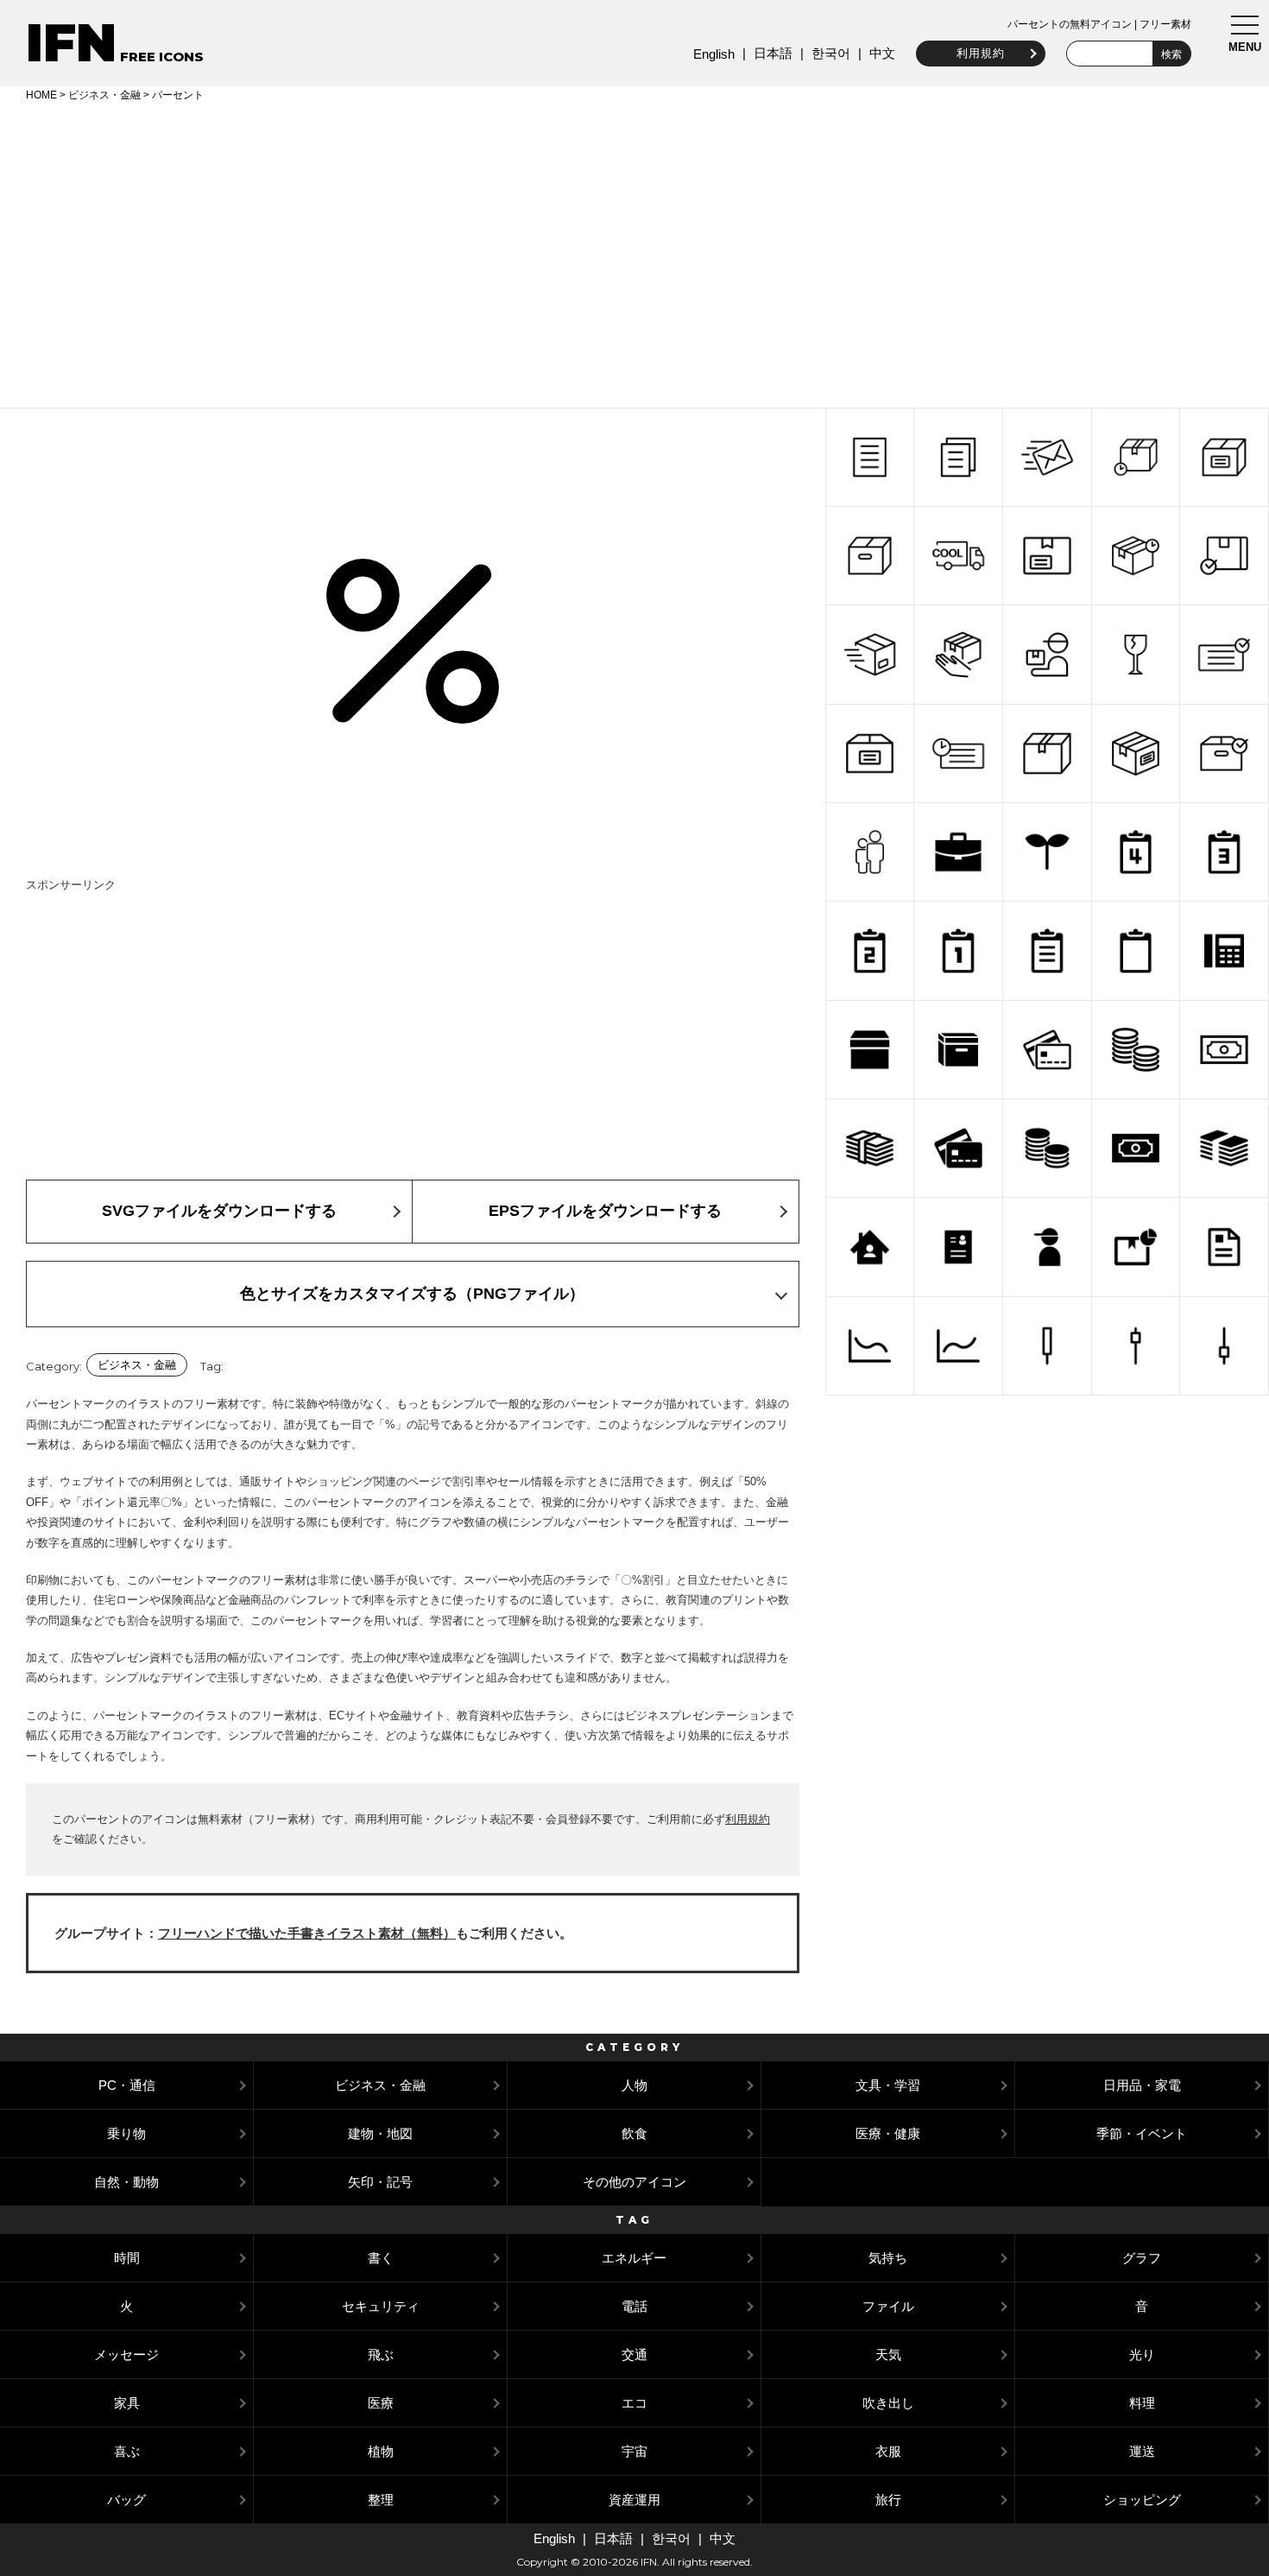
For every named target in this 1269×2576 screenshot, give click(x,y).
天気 (888, 2354)
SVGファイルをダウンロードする (219, 1211)
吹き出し (888, 2403)
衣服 (888, 2451)
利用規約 (981, 53)
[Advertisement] (634, 252)
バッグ (126, 2500)
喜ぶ (127, 2451)
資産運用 (634, 2500)
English (714, 54)
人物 (634, 2085)
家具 (127, 2403)
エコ (634, 2403)
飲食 (634, 2133)
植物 (381, 2451)
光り (1142, 2354)
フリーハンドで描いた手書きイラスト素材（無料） (307, 1933)
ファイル (888, 2306)
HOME (41, 95)
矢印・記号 (380, 2182)
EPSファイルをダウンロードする (605, 1211)
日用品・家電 (1142, 2085)
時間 (127, 2258)
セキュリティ (381, 2306)
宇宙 (634, 2451)
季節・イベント (1142, 2133)
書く (381, 2258)
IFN (71, 43)
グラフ (1142, 2258)
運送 (1142, 2451)
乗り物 (126, 2133)
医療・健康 (888, 2133)
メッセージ (126, 2354)
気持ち (888, 2258)
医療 (381, 2403)
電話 (634, 2306)
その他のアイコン (634, 2182)
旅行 (888, 2500)
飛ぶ (381, 2354)
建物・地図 (380, 2133)
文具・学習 (888, 2085)
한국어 (831, 53)
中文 (882, 53)
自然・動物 (126, 2182)
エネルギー (634, 2258)
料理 (1142, 2403)
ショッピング (1142, 2500)
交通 (634, 2354)
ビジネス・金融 (104, 95)
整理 (381, 2500)
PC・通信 (127, 2085)
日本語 (773, 53)
